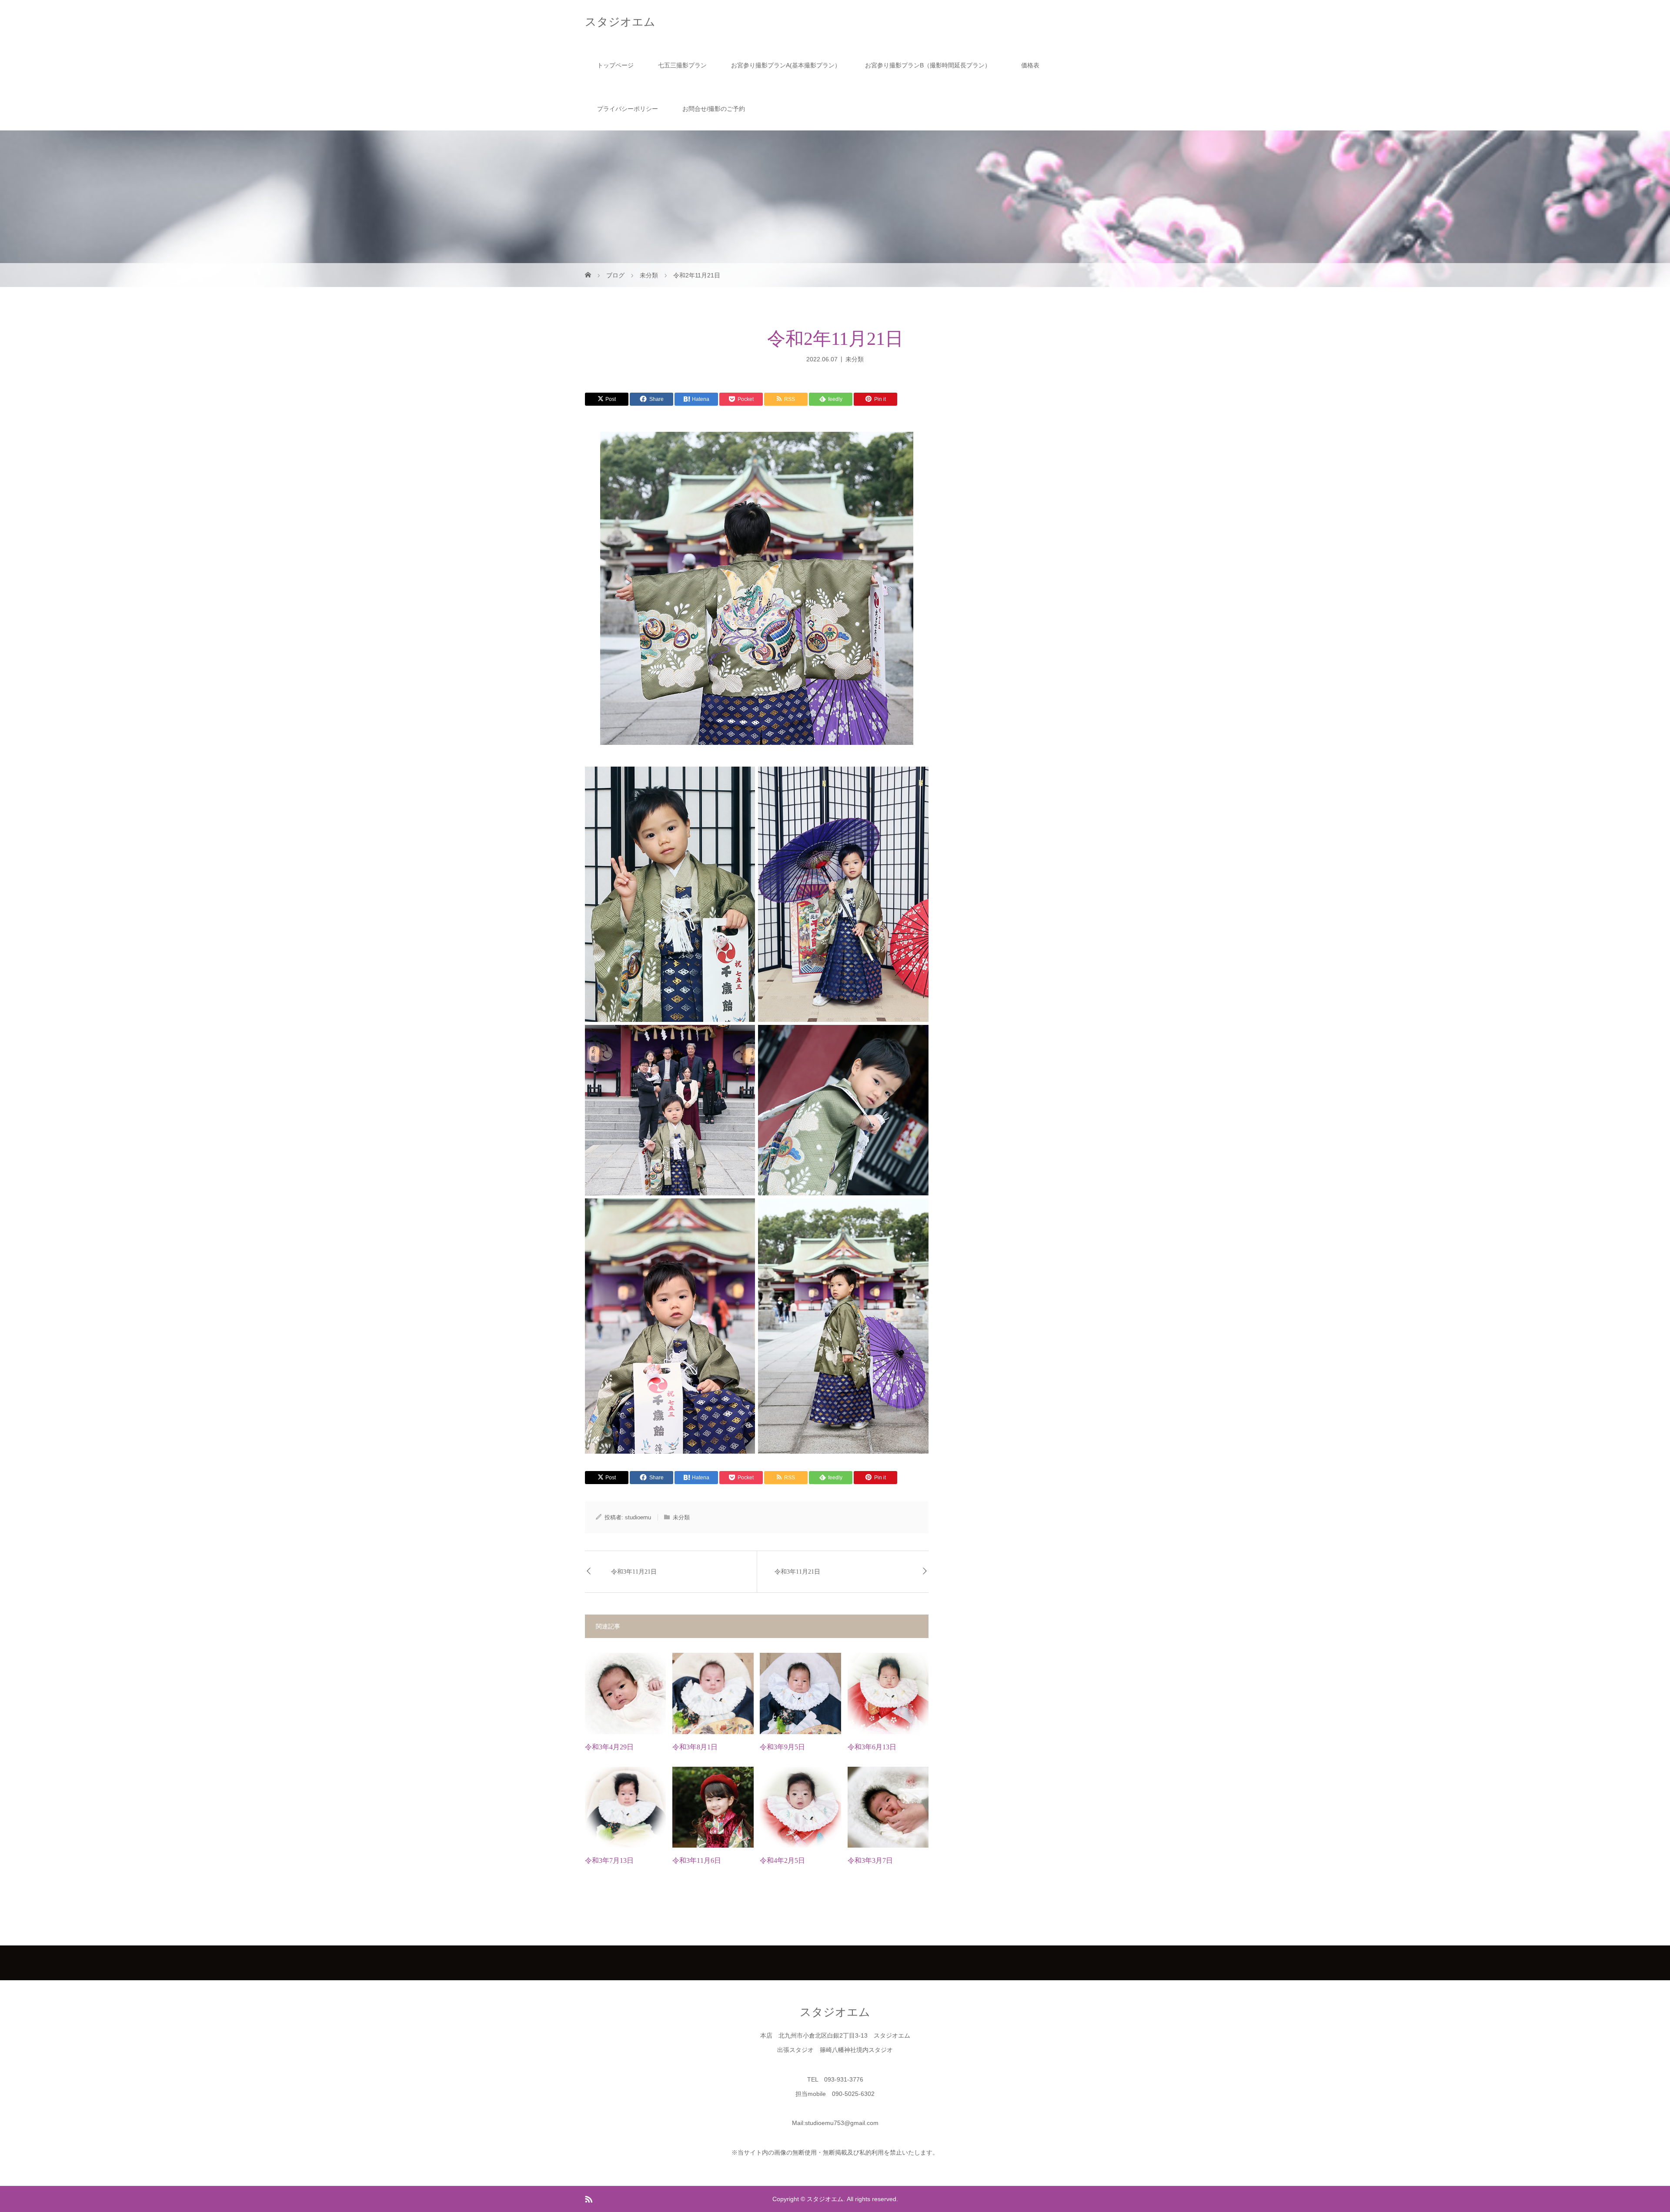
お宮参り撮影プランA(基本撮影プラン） (786, 65)
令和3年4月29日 (609, 1747)
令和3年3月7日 (870, 1860)
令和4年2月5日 (782, 1860)
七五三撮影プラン (682, 65)
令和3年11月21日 (634, 1572)
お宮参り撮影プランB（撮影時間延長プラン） (931, 65)
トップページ (615, 65)
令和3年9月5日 (782, 1747)
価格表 (1030, 65)
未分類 (855, 359)
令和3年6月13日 (872, 1747)
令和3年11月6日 (697, 1860)
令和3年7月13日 (609, 1860)
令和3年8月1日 (695, 1747)
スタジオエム (620, 22)
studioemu (638, 1517)
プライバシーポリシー (628, 109)
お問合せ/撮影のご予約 (714, 109)
